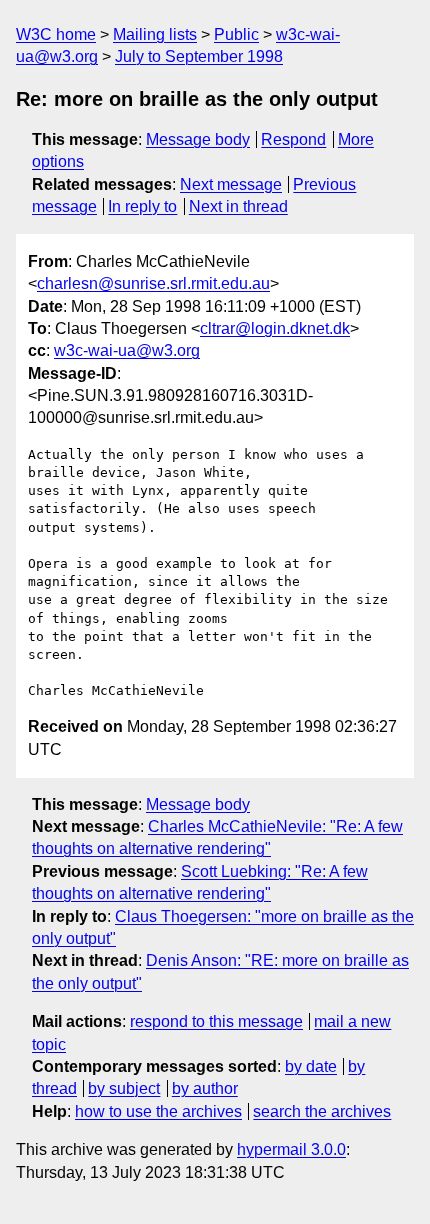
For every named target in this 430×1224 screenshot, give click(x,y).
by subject (124, 1088)
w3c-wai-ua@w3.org (127, 350)
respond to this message (216, 1021)
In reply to (142, 206)
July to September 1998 (199, 56)
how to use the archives (158, 1111)
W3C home (56, 34)
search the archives (322, 1111)
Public (236, 34)
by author (205, 1088)
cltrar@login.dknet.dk (275, 328)
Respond (293, 139)
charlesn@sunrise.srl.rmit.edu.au (153, 283)
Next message (231, 184)
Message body (198, 139)
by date (311, 1066)
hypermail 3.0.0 (291, 1149)
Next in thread (238, 206)
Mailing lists (155, 34)
